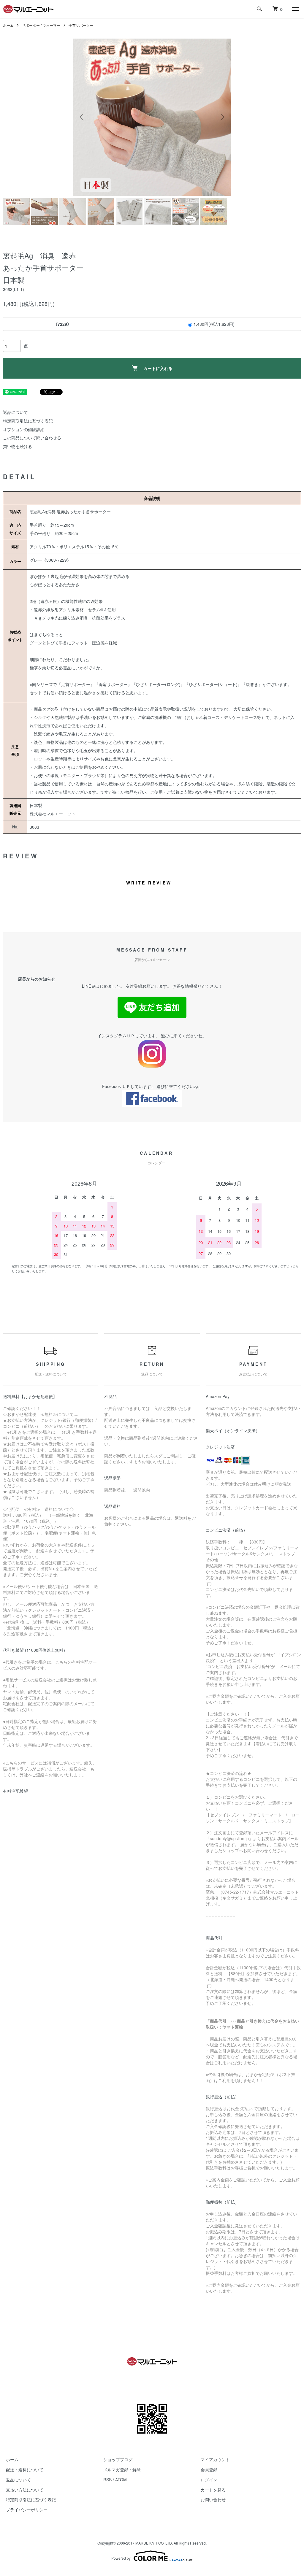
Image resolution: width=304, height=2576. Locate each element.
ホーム (8, 25)
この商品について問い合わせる (32, 438)
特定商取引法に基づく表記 (28, 421)
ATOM (121, 2480)
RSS (107, 2480)
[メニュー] (295, 9)
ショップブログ (118, 2459)
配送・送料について (25, 2469)
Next (222, 117)
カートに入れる (158, 368)
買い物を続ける (18, 446)
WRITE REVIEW (149, 883)
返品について (15, 412)
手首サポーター (81, 25)
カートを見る (213, 2490)
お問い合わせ (213, 2499)
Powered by (121, 2558)
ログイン (209, 2480)
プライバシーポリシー (27, 2510)
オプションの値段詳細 (24, 429)
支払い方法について (25, 2490)
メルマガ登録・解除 (122, 2469)
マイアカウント (215, 2459)
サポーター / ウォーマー (41, 25)
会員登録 (209, 2469)
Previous (82, 117)
